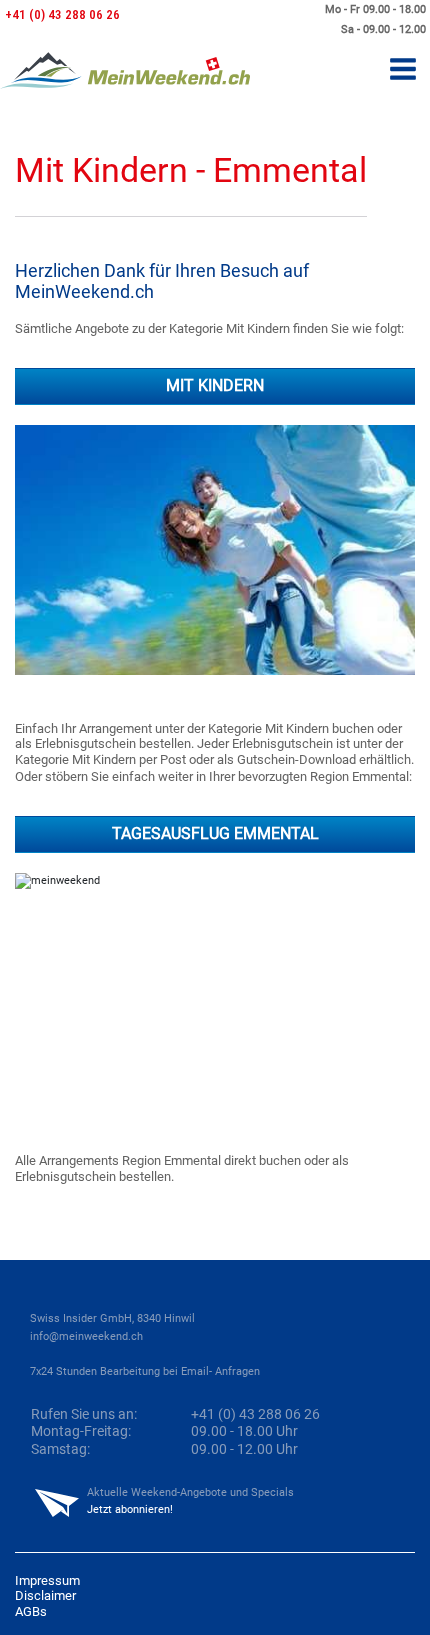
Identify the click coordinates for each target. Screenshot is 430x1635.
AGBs (31, 1611)
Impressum (47, 1580)
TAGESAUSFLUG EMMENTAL (215, 834)
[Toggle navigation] (403, 70)
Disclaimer (45, 1595)
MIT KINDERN (215, 386)
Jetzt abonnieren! (130, 1509)
